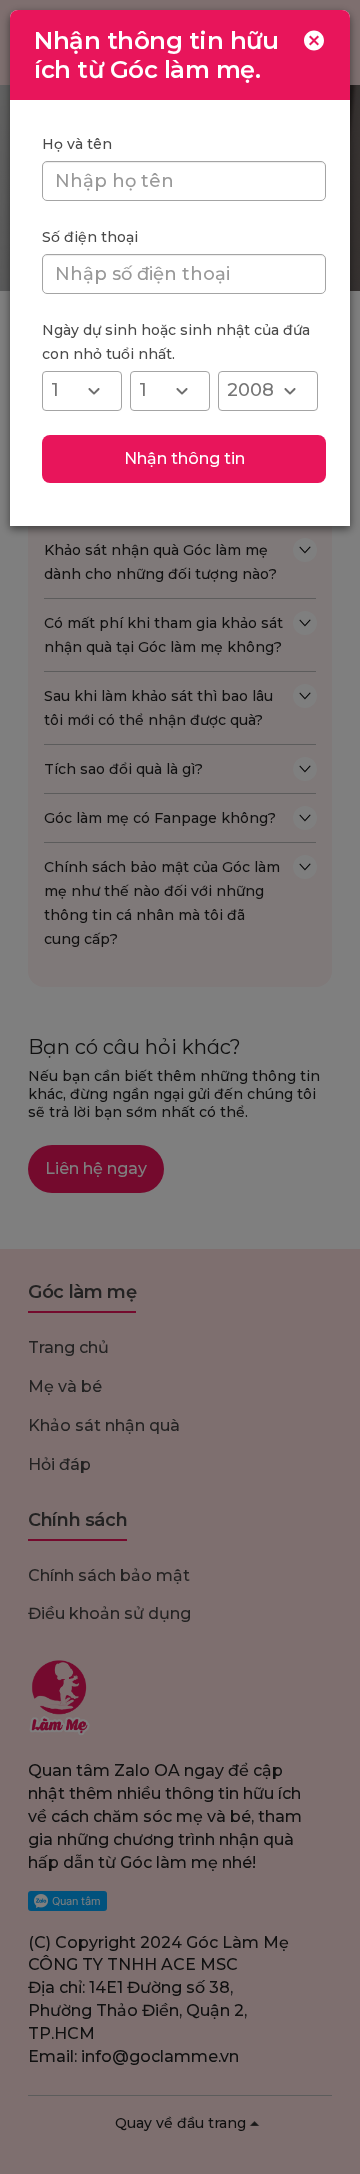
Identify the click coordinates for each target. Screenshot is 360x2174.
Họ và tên (77, 144)
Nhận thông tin (184, 458)
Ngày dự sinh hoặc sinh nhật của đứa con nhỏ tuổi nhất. (176, 342)
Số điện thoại (90, 237)
